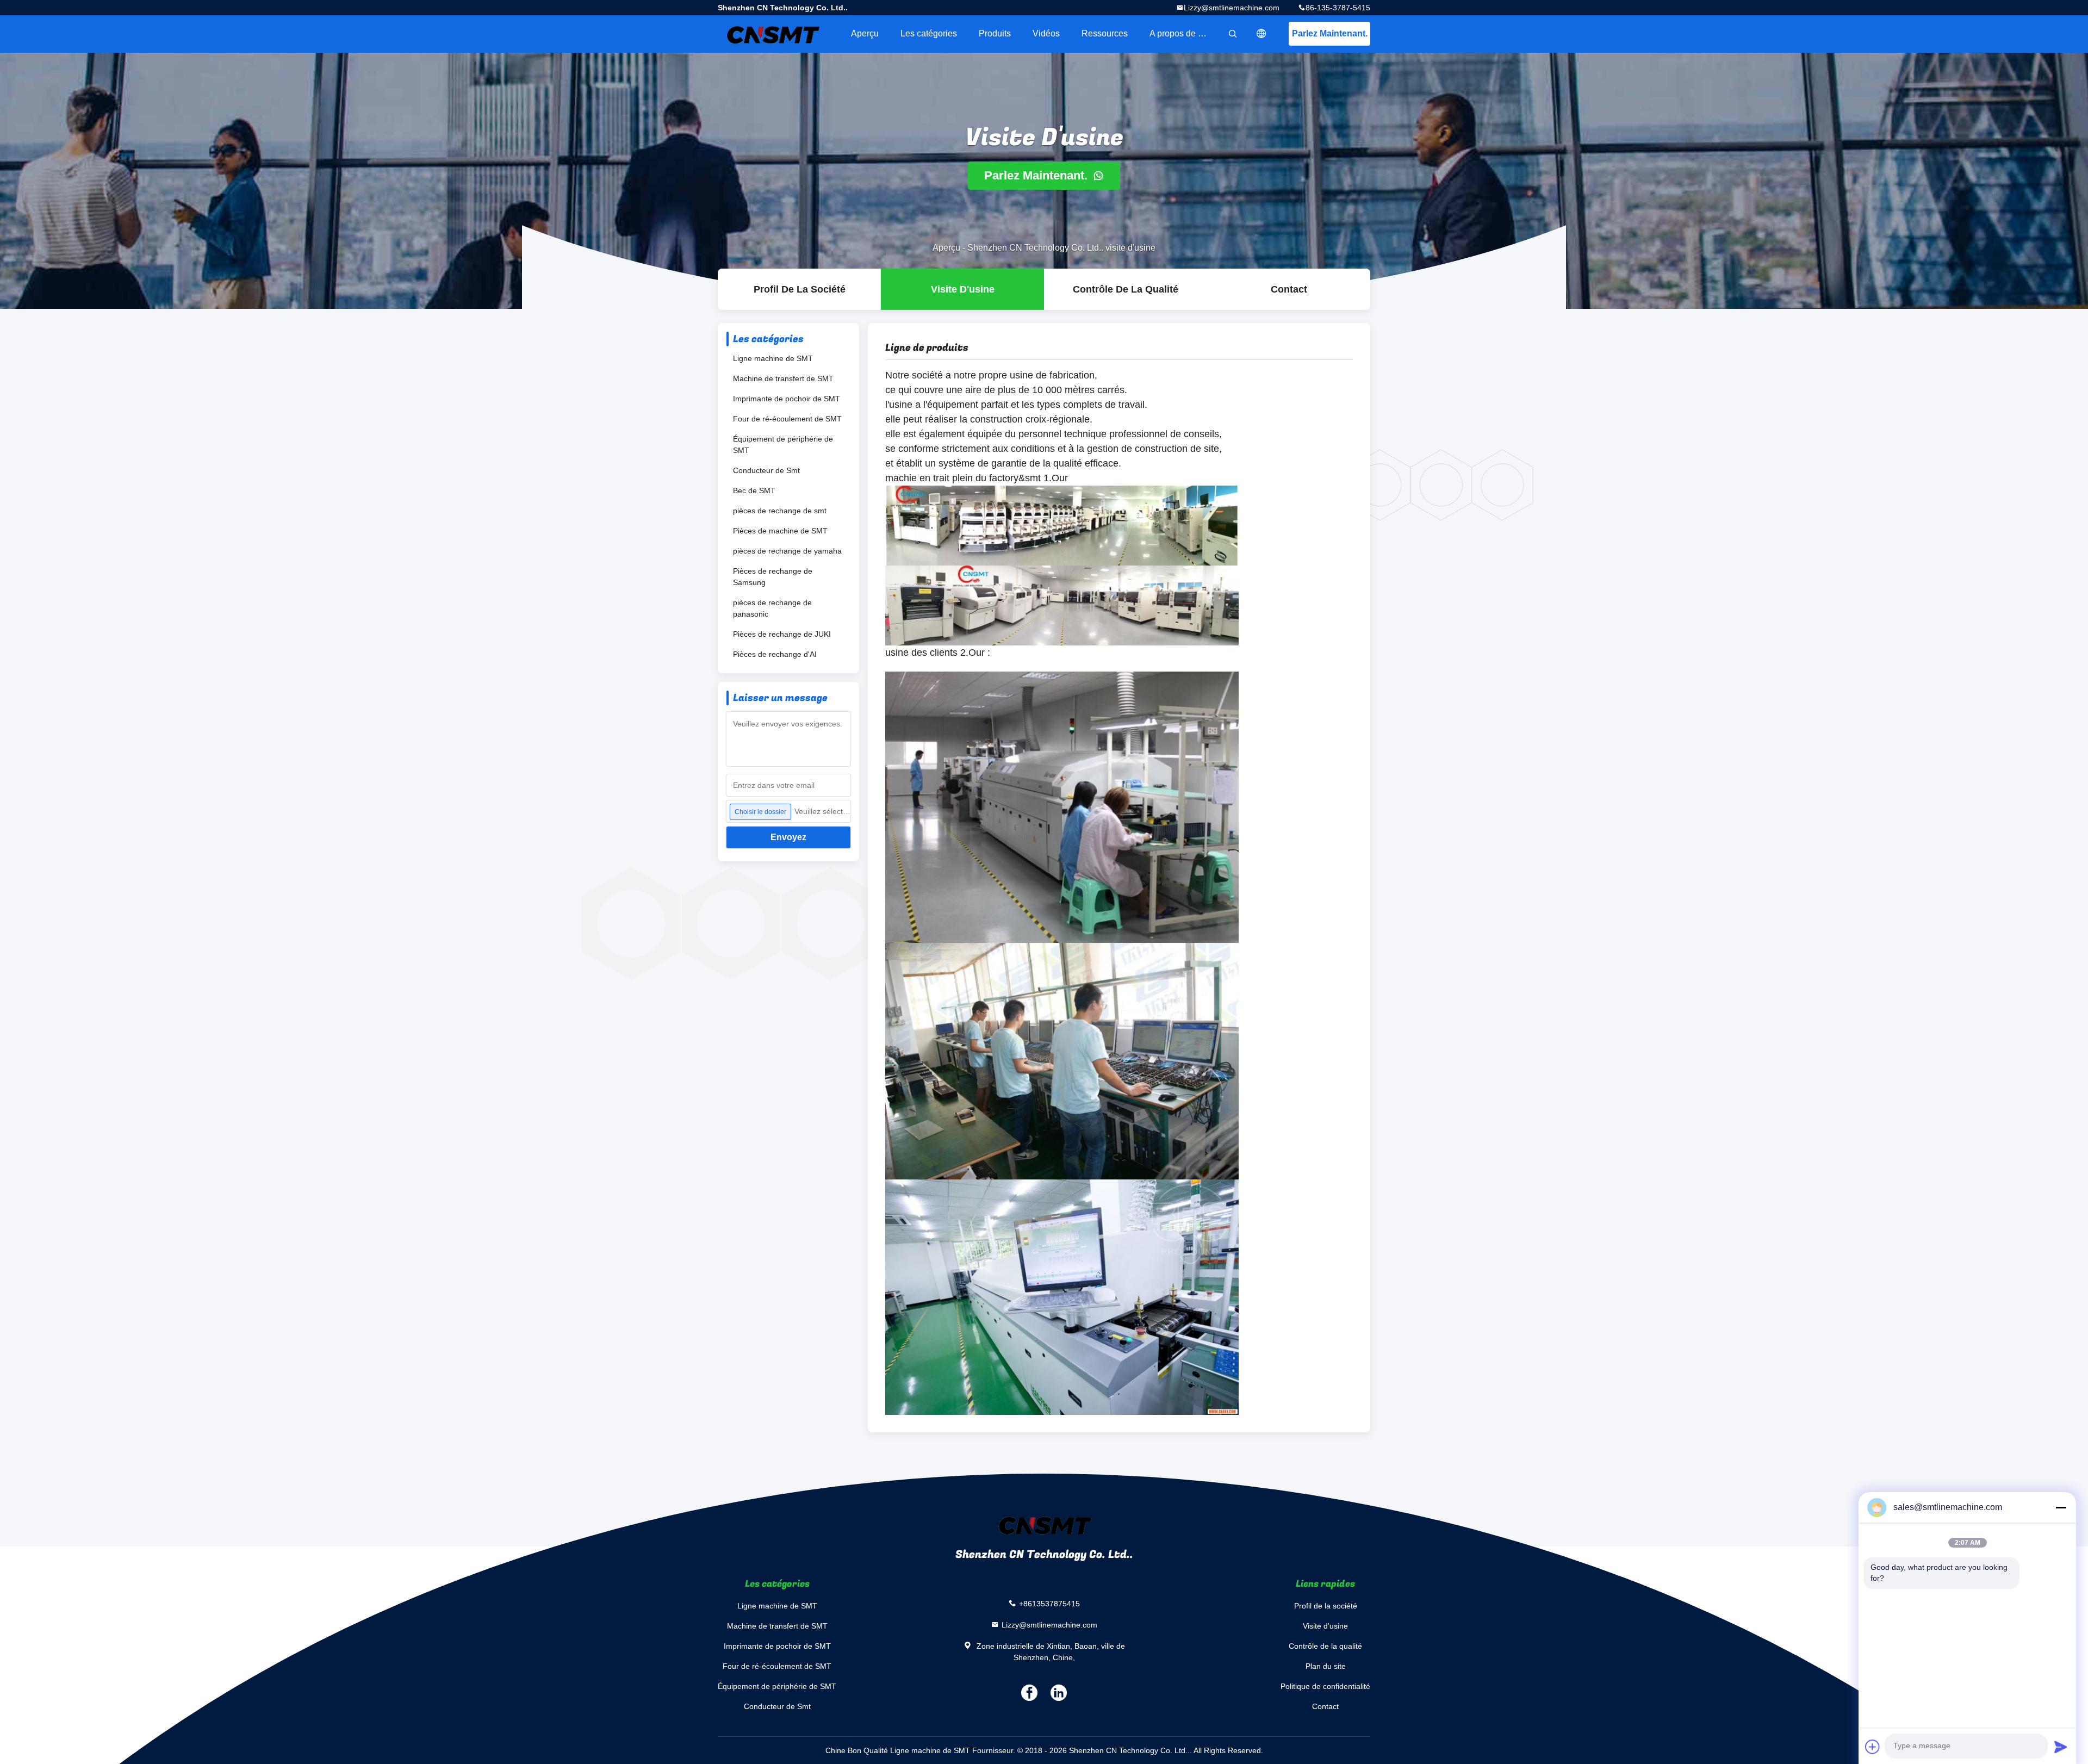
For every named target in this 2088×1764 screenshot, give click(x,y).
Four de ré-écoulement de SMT (787, 419)
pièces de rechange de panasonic (772, 608)
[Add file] (1873, 1747)
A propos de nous (1183, 33)
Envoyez (788, 837)
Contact (1289, 289)
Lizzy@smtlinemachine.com (1232, 8)
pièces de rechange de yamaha (787, 551)
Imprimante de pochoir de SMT (787, 399)
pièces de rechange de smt (780, 511)
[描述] (1261, 34)
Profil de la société (800, 289)
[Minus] (2061, 1507)
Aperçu (865, 33)
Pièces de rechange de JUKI (782, 634)
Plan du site (1326, 1666)
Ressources (1105, 33)
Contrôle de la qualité (1126, 289)
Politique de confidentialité (1325, 1686)
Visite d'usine (963, 289)
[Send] (2061, 1747)
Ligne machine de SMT (773, 358)
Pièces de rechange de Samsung (773, 577)
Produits (995, 33)
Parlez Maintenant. (1330, 33)
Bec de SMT (754, 490)
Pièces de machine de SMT (780, 531)
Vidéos (1046, 33)
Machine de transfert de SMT (783, 378)
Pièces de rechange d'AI (775, 654)
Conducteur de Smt (766, 470)
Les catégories (929, 33)
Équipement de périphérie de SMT (783, 445)
